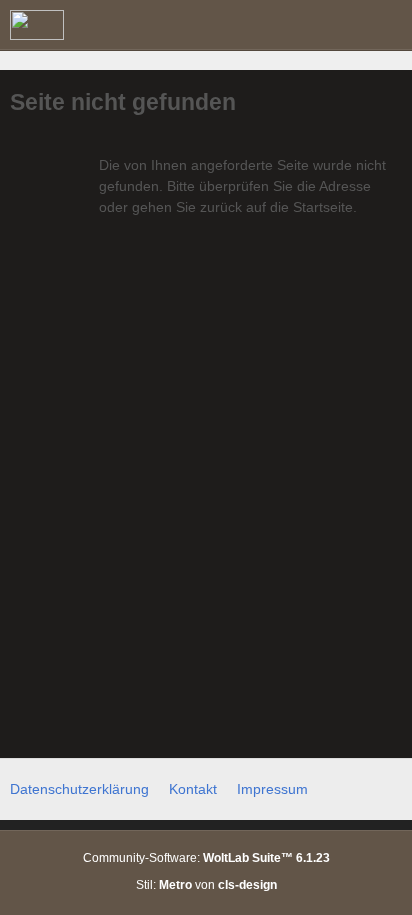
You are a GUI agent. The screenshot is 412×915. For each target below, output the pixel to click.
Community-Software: (206, 858)
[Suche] (286, 25)
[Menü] (386, 25)
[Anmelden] (336, 25)
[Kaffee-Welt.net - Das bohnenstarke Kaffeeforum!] (37, 25)
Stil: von (206, 885)
